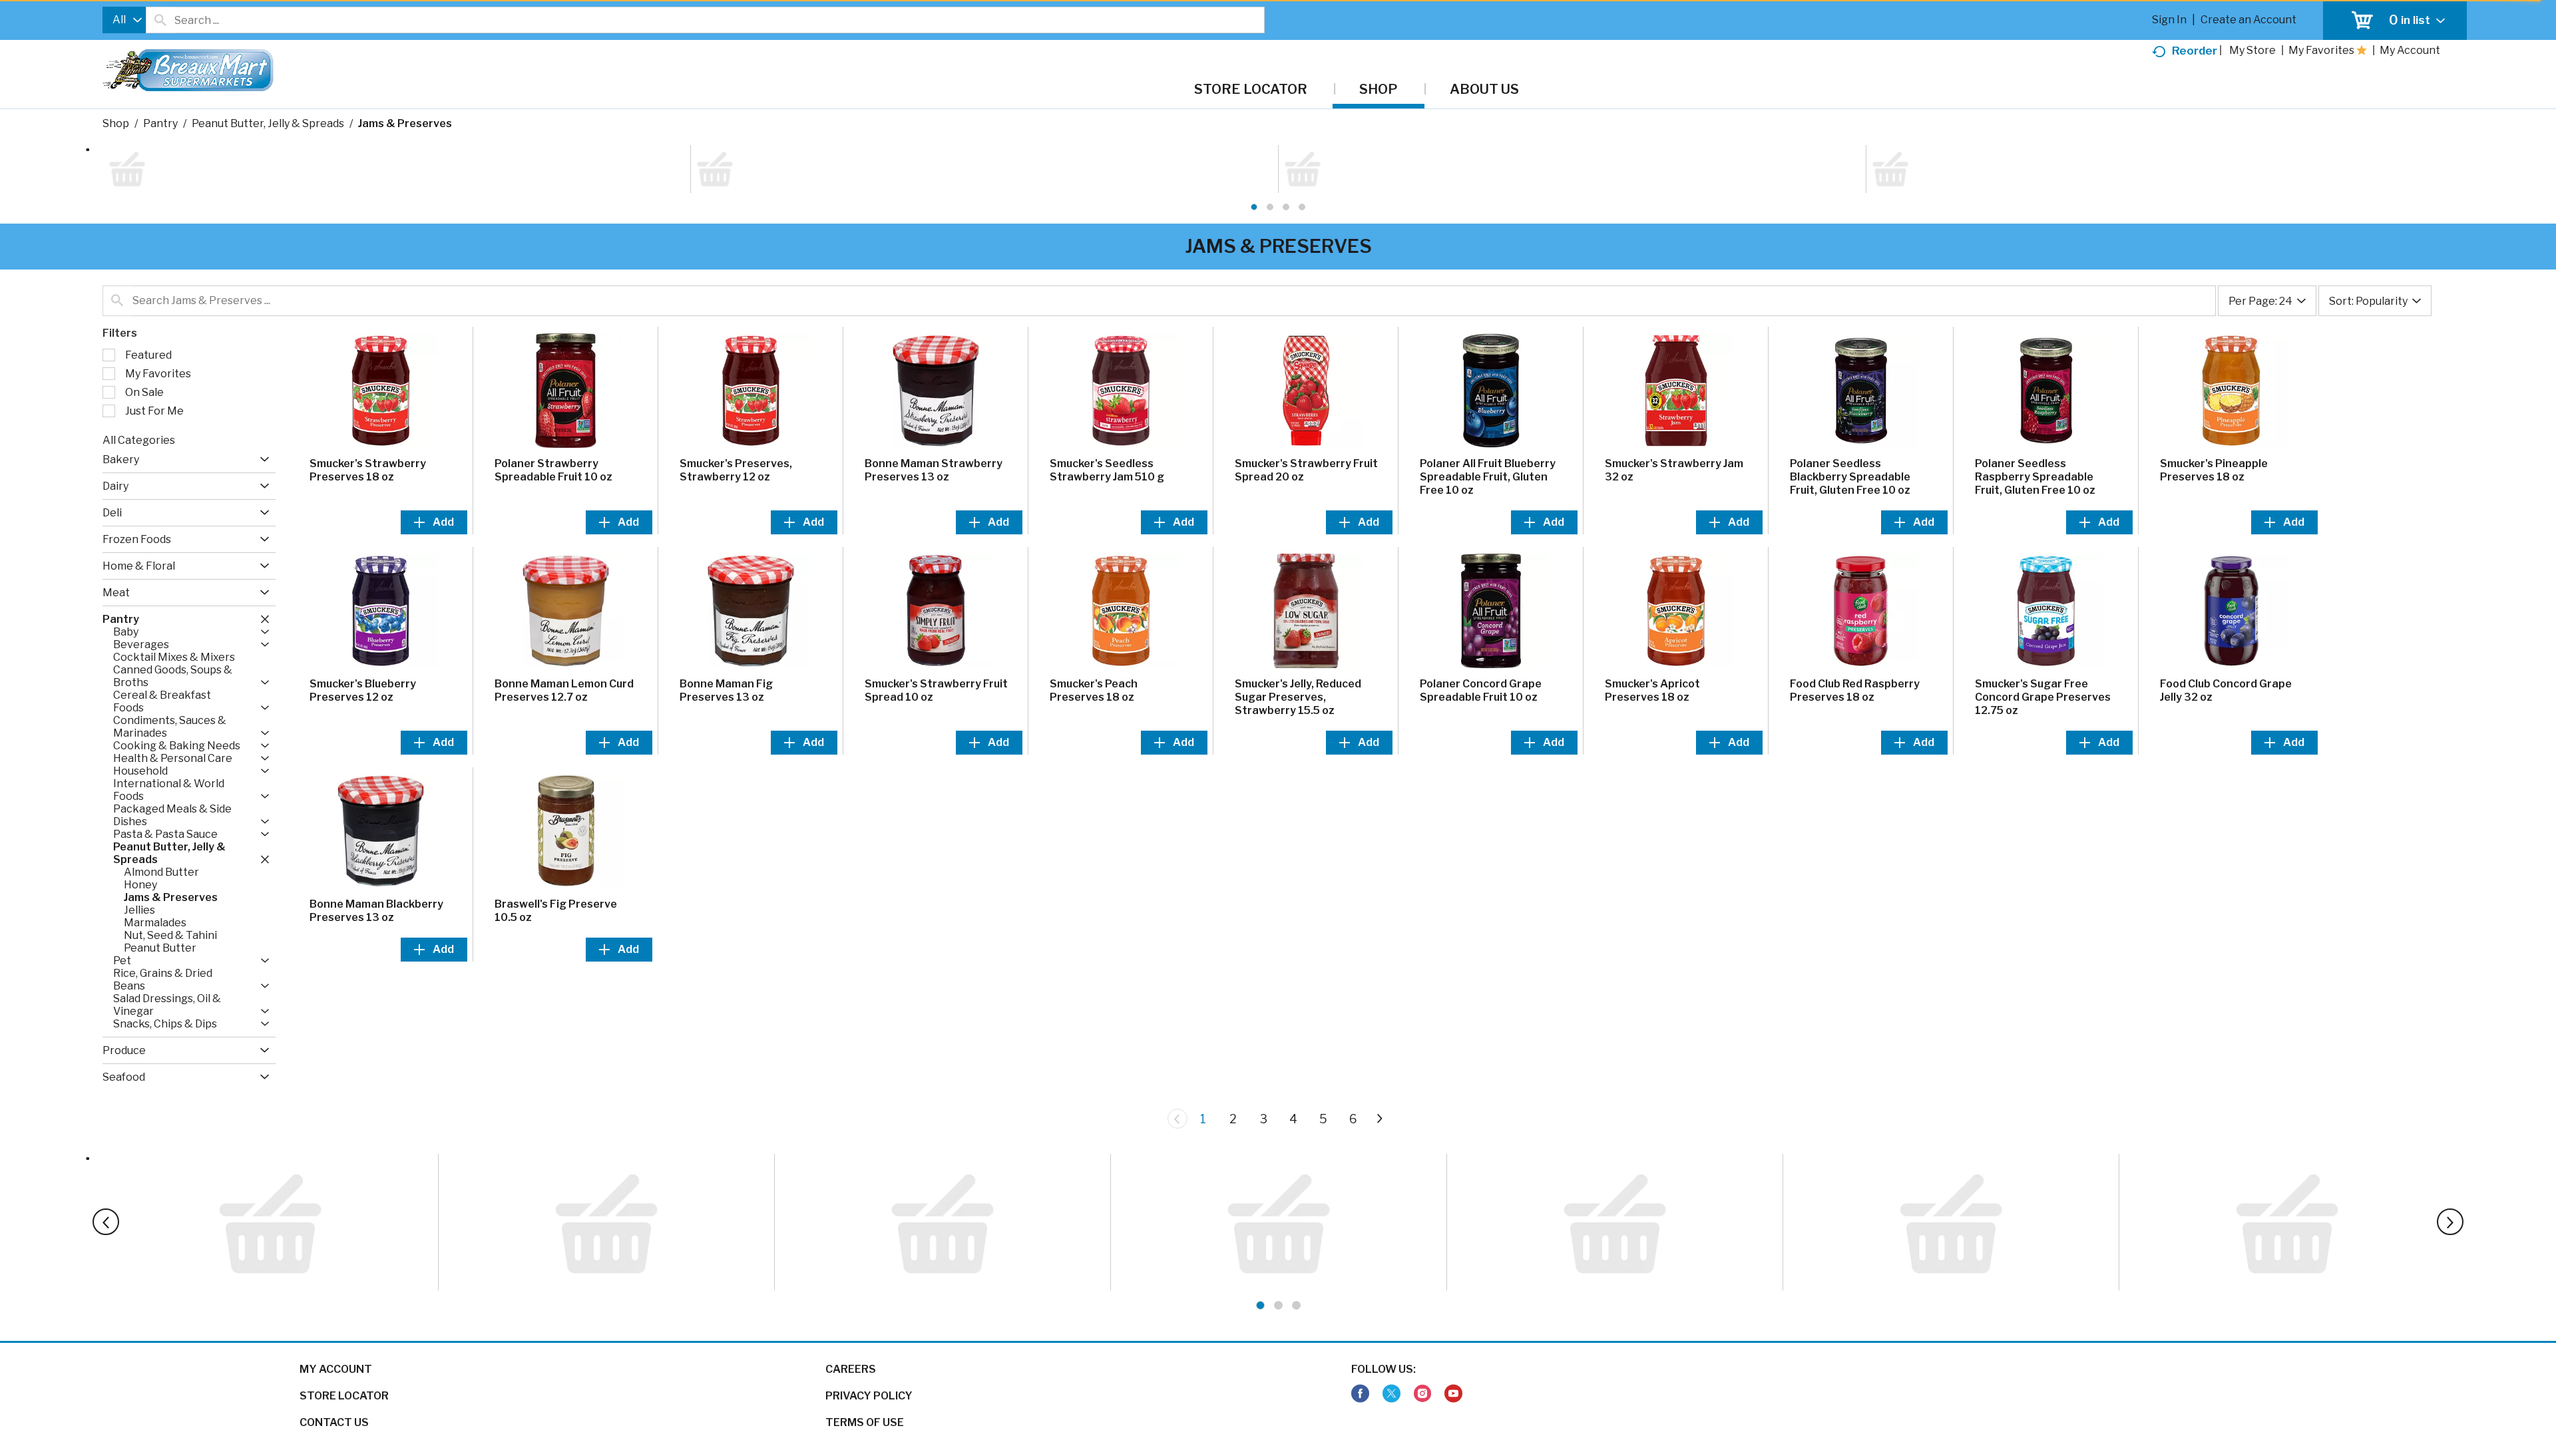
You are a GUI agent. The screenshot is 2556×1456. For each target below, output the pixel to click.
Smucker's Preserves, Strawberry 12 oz (736, 391)
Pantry (160, 123)
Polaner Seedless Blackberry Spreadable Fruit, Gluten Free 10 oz (1850, 398)
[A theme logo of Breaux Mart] (188, 77)
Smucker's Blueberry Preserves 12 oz (363, 611)
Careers (851, 1319)
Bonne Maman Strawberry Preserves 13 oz (934, 391)
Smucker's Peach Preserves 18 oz (1094, 611)
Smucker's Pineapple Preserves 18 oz (2214, 391)
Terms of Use (865, 1372)
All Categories (139, 361)
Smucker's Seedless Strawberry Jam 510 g (1107, 391)
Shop (116, 123)
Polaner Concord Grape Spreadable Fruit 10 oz (1481, 611)
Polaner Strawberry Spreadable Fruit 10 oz (553, 391)
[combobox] (124, 20)
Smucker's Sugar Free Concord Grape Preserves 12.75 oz (2043, 618)
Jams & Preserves (405, 123)
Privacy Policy (869, 1346)
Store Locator (344, 1346)
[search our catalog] (160, 20)
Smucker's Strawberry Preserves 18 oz (368, 391)
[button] (261, 380)
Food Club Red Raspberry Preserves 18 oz (1855, 611)
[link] (1360, 1344)
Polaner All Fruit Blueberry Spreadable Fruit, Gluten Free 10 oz (1488, 398)
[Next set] (1379, 1039)
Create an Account (2248, 20)
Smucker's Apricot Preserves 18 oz (1652, 611)
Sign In (2169, 20)
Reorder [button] (2195, 51)
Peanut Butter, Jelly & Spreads (268, 123)
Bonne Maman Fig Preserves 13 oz (726, 611)
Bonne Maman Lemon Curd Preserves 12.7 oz (564, 611)
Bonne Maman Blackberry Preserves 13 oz (376, 831)
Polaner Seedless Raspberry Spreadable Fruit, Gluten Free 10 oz (2035, 398)
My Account (336, 1319)
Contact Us (334, 1372)
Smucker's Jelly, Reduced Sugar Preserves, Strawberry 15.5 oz (1298, 618)
